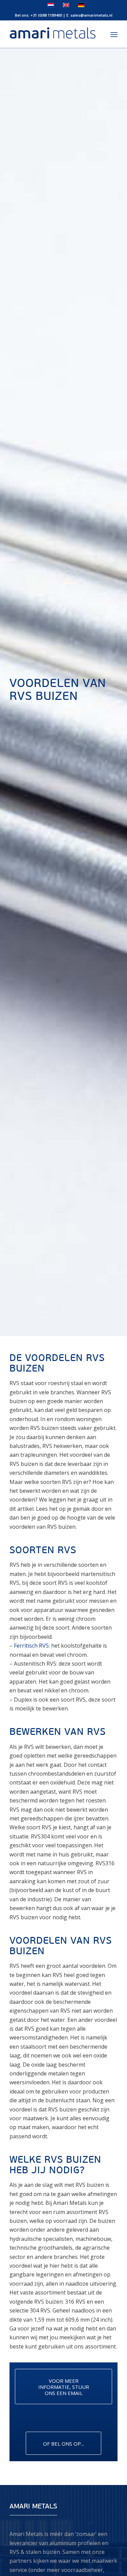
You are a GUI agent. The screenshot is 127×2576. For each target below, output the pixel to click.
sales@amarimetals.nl (91, 15)
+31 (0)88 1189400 (46, 15)
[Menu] (114, 34)
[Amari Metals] (53, 34)
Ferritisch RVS (31, 1646)
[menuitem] (114, 34)
